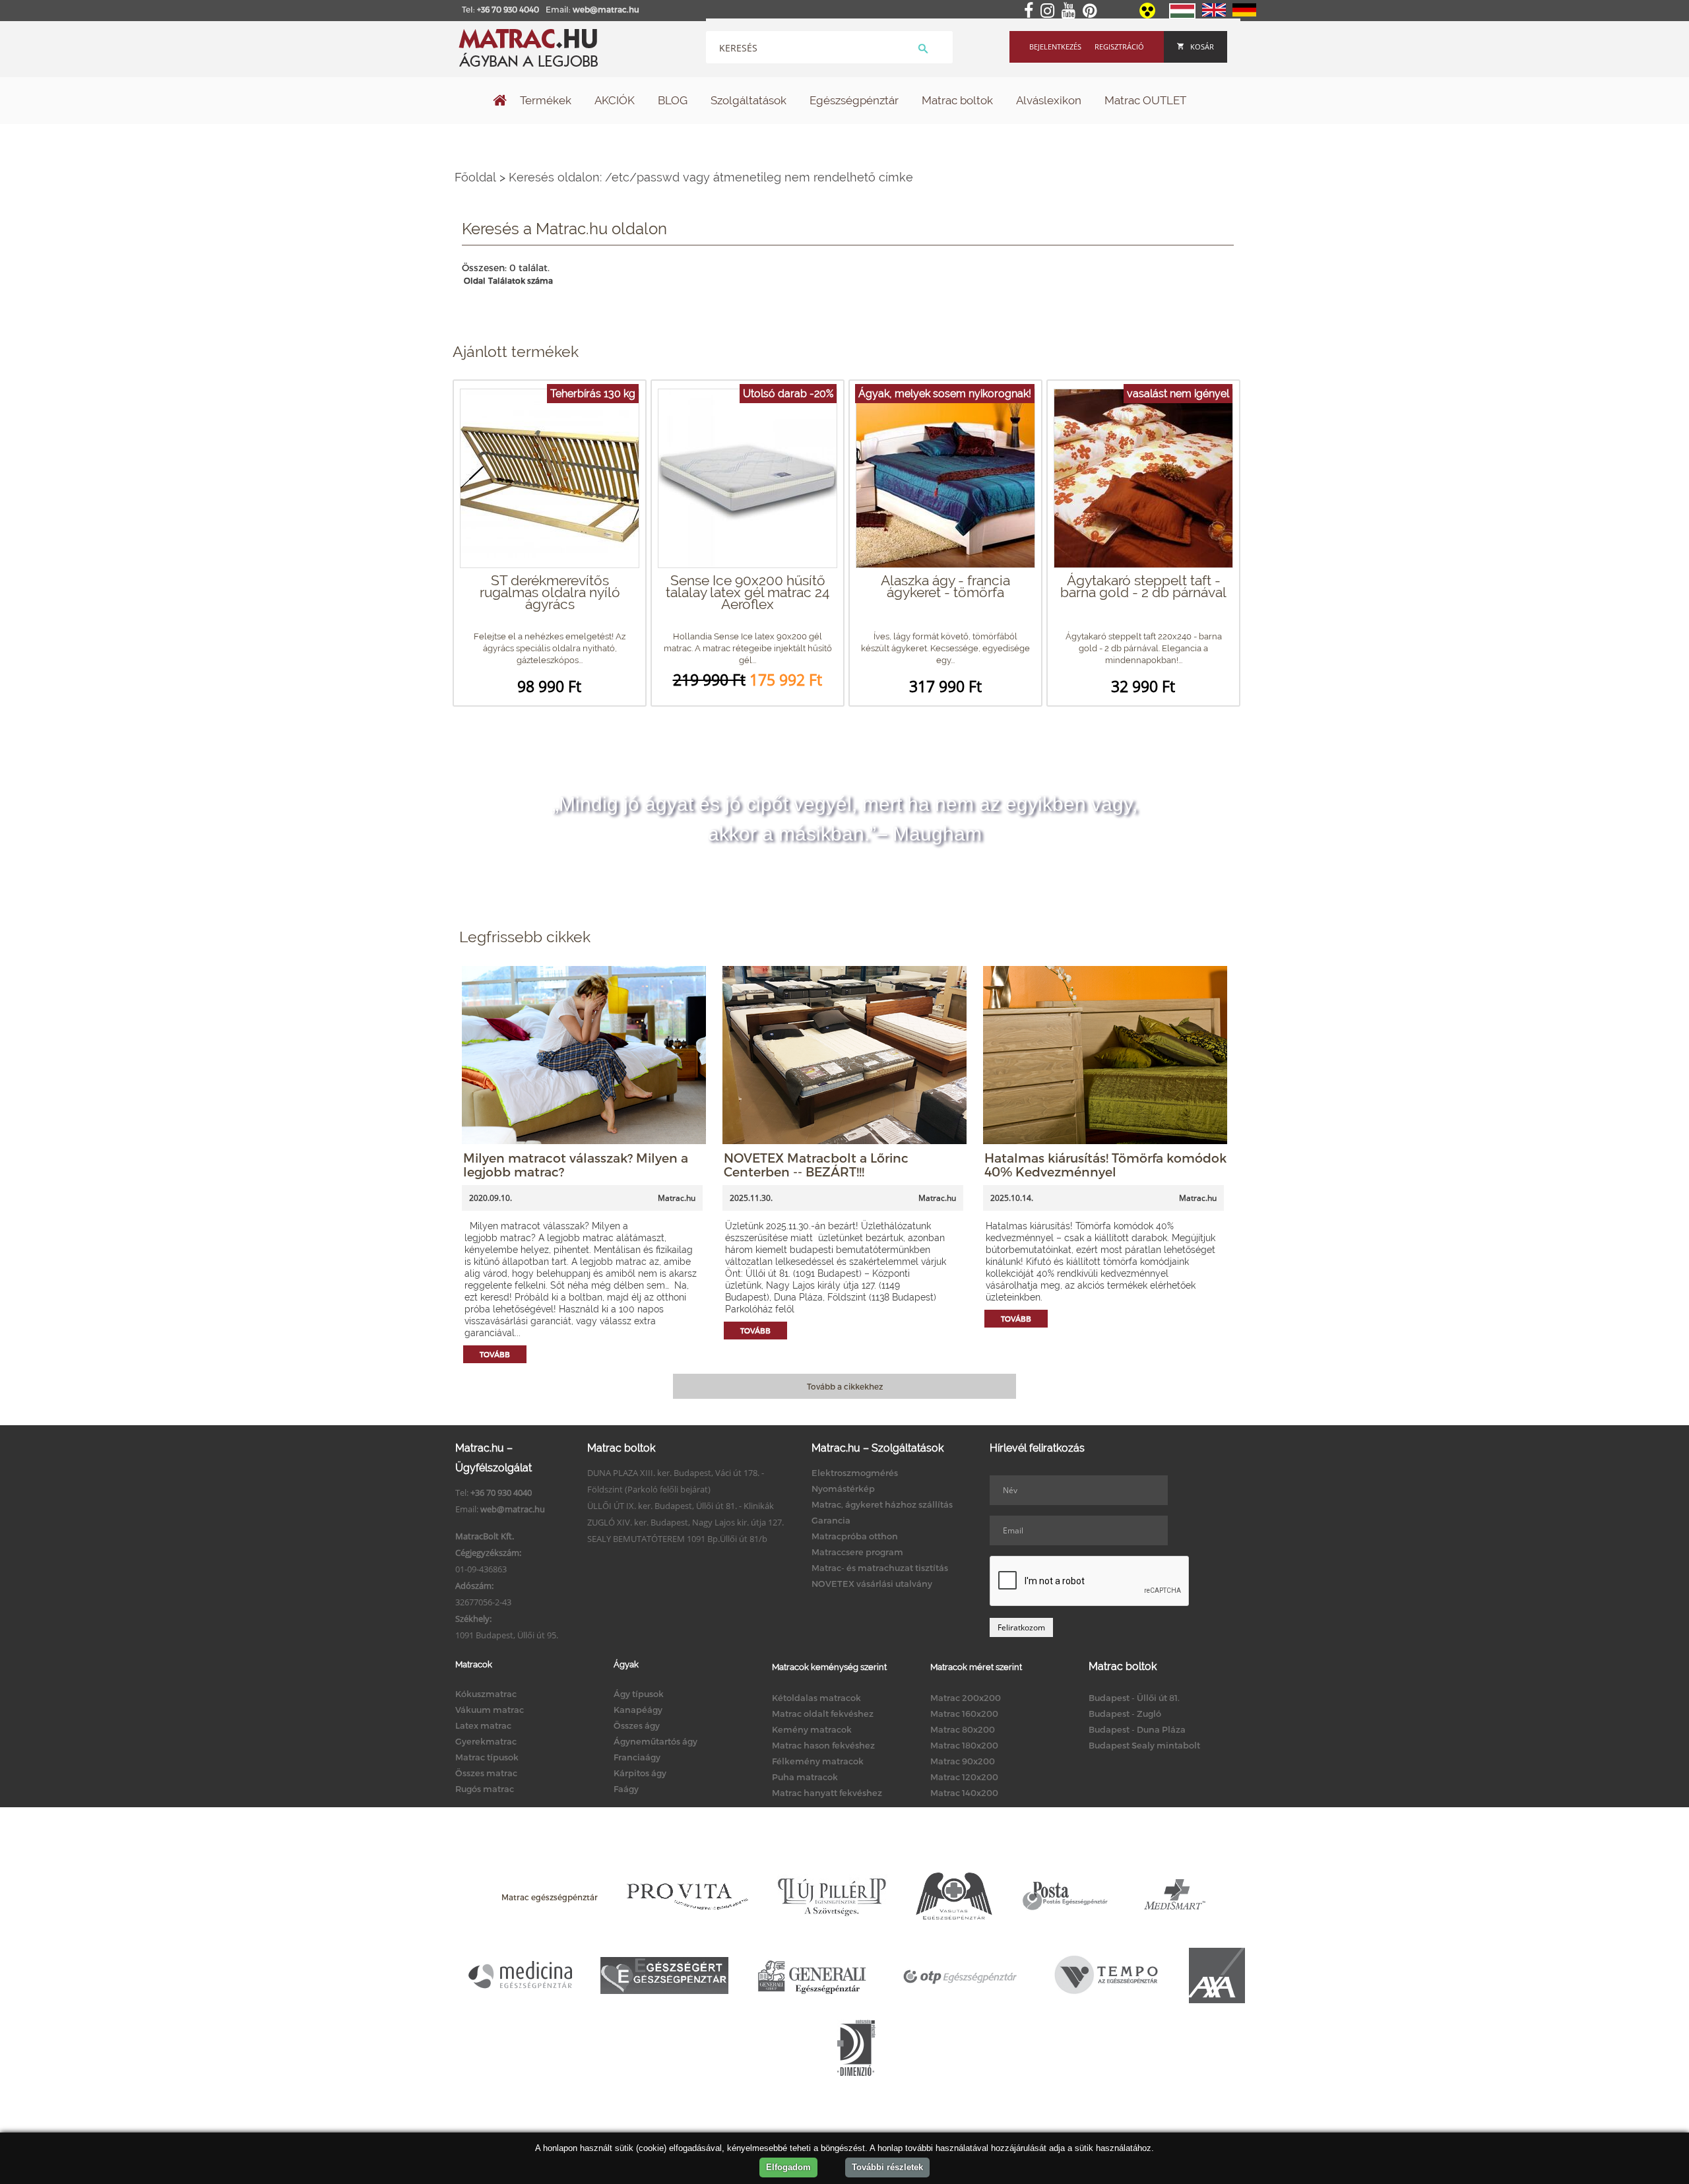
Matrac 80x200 (963, 1729)
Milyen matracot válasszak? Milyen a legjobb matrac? (576, 1165)
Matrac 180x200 (964, 1745)
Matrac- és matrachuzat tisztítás (880, 1568)
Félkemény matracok (818, 1761)
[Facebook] (1031, 11)
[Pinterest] (1092, 11)
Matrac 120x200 (964, 1777)
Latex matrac (483, 1725)
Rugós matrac (485, 1789)
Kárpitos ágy (640, 1773)
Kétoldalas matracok (816, 1698)
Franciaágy (637, 1757)
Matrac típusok (487, 1757)
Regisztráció (1119, 47)
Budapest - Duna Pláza (1137, 1729)
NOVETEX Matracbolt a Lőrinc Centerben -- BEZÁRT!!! (816, 1165)
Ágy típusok (639, 1694)
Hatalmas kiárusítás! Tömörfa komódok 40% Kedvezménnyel (1105, 1165)
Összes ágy (637, 1725)
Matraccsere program (857, 1552)
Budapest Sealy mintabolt (1144, 1745)
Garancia (831, 1520)
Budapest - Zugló (1125, 1714)
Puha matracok (805, 1777)
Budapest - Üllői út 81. (1134, 1698)
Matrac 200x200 (966, 1698)
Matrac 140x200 (964, 1793)
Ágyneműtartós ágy (655, 1741)
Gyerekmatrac (486, 1741)
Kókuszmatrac (486, 1694)
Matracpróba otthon (855, 1536)
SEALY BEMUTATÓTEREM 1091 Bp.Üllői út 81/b (677, 1539)
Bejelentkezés (1055, 47)
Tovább (495, 1354)
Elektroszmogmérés (855, 1473)
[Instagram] (1050, 11)
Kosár (1202, 47)
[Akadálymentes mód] (1148, 15)
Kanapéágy (638, 1710)
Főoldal (475, 177)
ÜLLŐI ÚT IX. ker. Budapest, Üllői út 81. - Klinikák (681, 1506)
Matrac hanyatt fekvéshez (827, 1793)
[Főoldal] (500, 102)
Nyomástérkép (843, 1489)
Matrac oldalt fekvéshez (823, 1714)
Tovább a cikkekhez (845, 1386)
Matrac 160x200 (964, 1714)
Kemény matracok (812, 1729)
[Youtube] (1071, 11)
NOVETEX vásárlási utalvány (872, 1584)
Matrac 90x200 (963, 1761)
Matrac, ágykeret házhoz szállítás (882, 1504)
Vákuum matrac (490, 1710)
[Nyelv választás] (1182, 16)
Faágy (626, 1789)
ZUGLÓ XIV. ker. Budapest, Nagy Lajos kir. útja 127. (685, 1522)
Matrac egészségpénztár (550, 1897)
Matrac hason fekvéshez (823, 1745)
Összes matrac (486, 1773)
